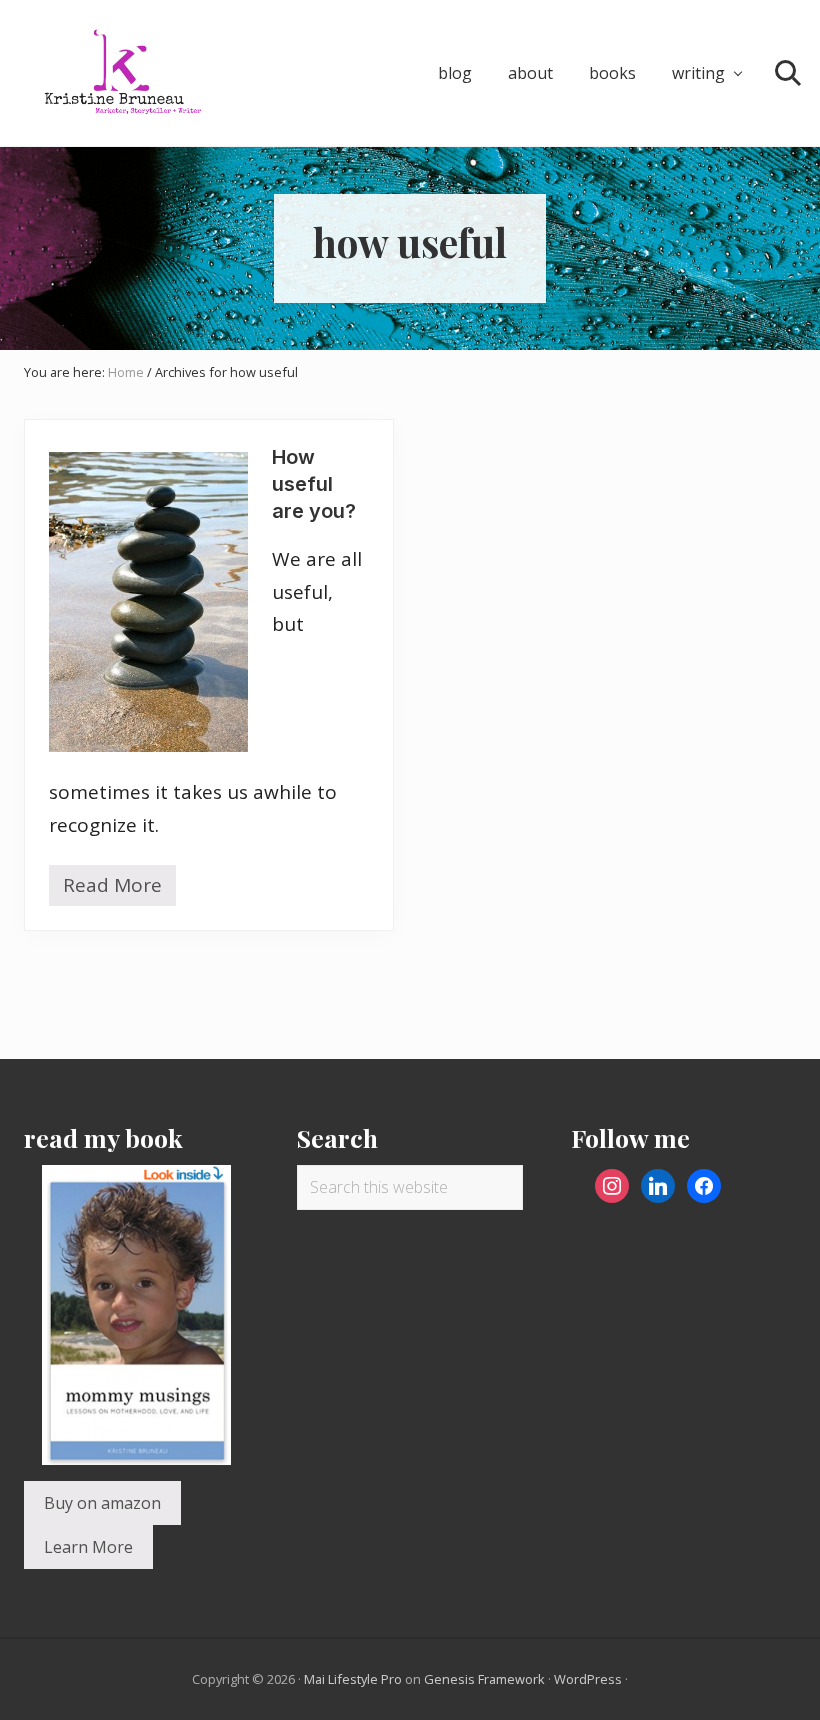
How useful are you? (314, 484)
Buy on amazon (102, 1503)
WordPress (588, 1679)
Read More (112, 889)
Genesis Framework (484, 1679)
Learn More (88, 1547)
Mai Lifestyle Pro (353, 1679)
